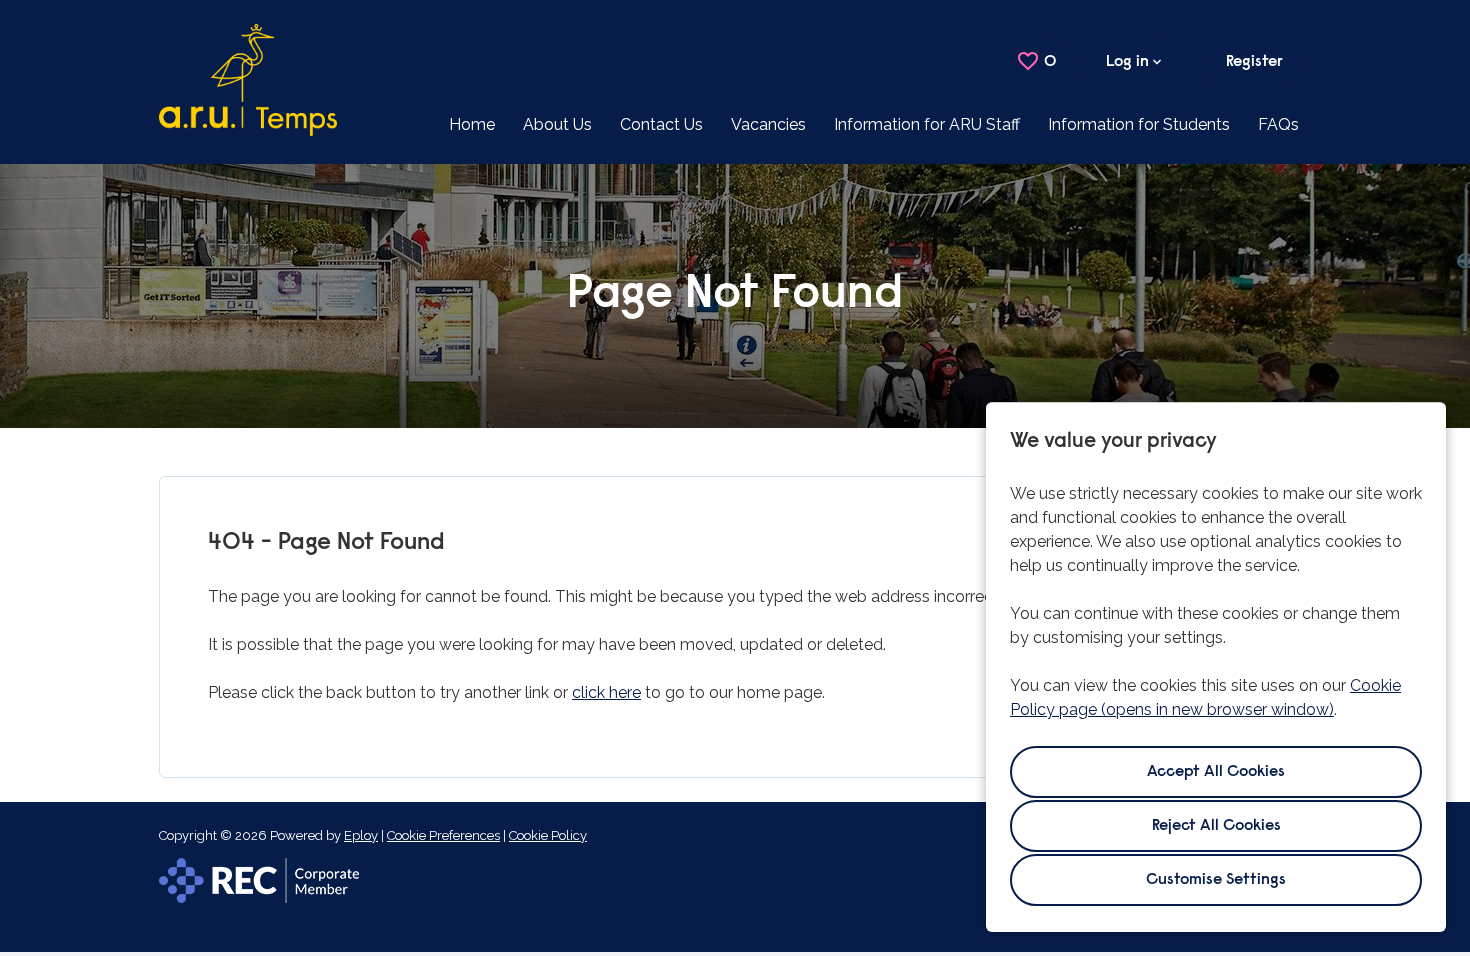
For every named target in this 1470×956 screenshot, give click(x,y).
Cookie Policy (548, 835)
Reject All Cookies (1216, 826)
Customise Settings (1216, 880)
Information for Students (1139, 124)
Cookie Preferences (443, 835)
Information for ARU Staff (927, 124)
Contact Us (661, 124)
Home (472, 124)
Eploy (361, 835)
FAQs (1278, 124)
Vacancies (768, 124)
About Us (557, 124)
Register (1254, 62)
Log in (1127, 62)
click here (606, 692)
